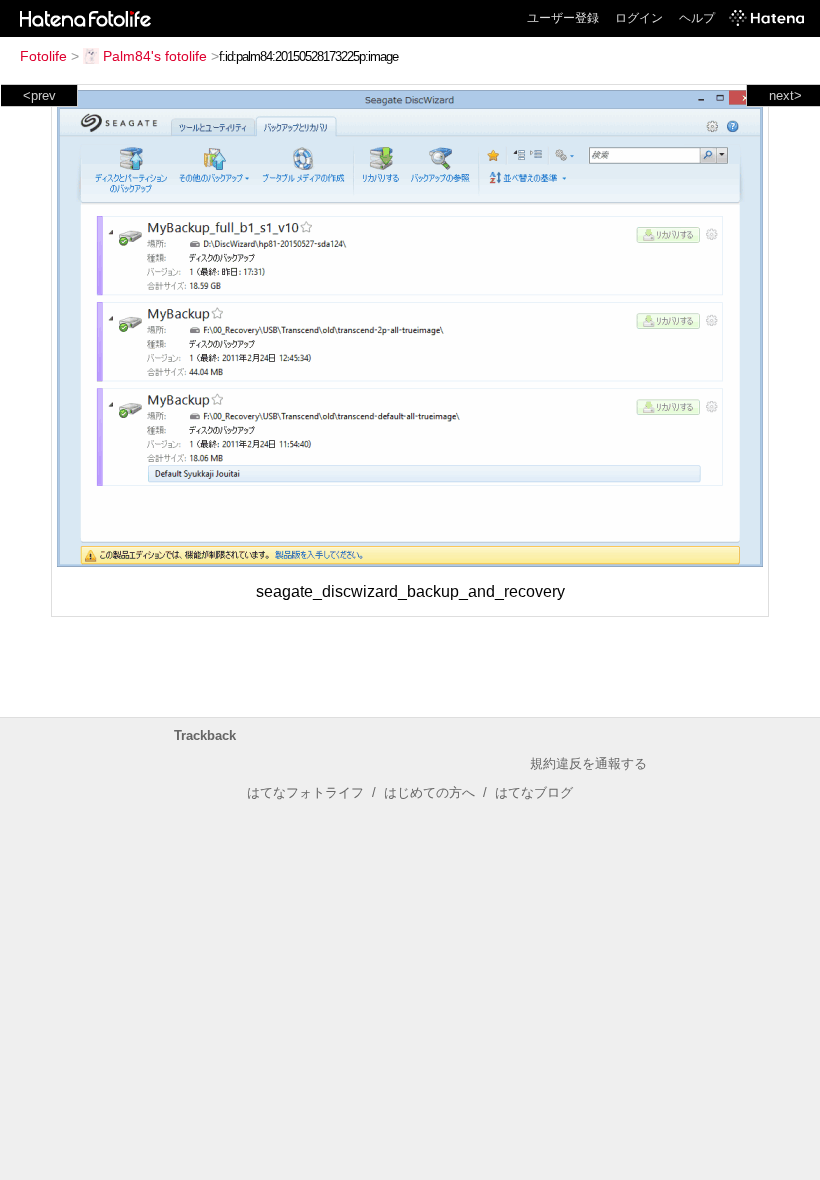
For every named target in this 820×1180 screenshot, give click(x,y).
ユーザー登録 (563, 18)
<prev (39, 95)
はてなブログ (534, 792)
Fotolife (43, 56)
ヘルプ (697, 18)
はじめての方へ (429, 792)
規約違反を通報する (588, 763)
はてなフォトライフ (305, 792)
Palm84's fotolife (155, 56)
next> (785, 95)
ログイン (639, 18)
